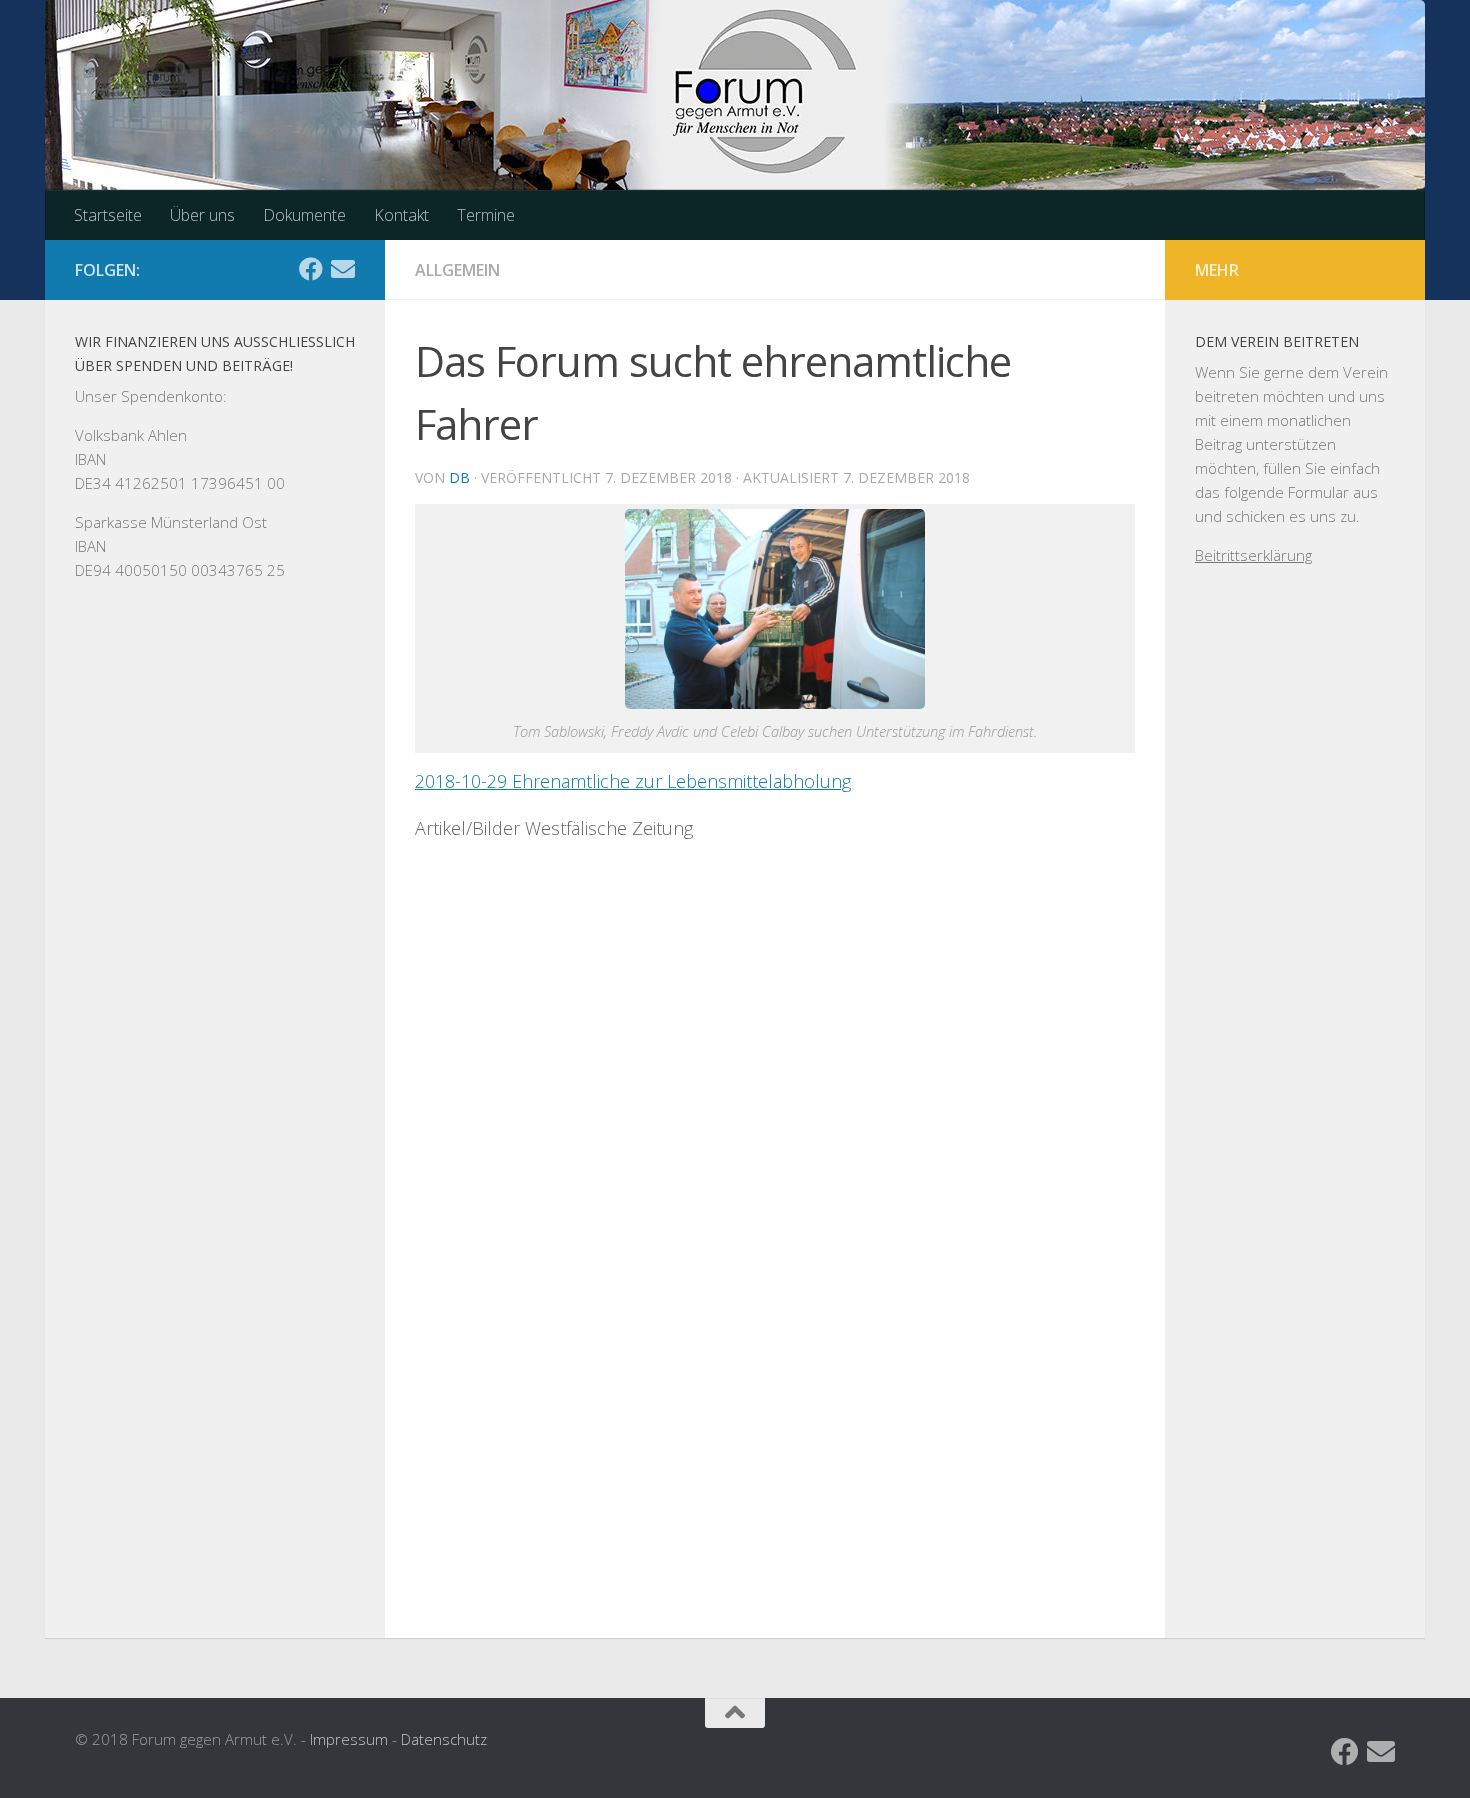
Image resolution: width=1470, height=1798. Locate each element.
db (459, 477)
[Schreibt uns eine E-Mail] (343, 269)
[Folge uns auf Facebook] (311, 269)
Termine (486, 215)
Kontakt (401, 215)
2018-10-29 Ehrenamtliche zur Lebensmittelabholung (633, 781)
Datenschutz (444, 1739)
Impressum (349, 1739)
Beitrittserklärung (1253, 555)
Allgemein (457, 270)
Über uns (202, 215)
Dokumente (304, 215)
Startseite (108, 215)
